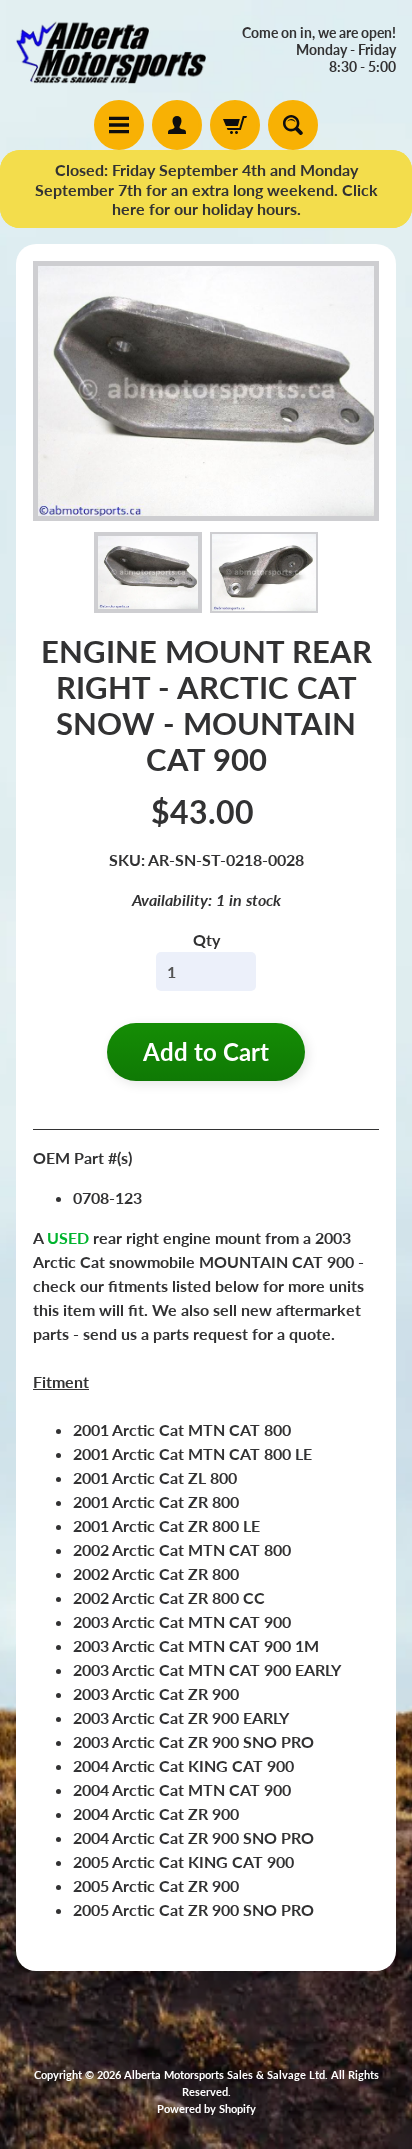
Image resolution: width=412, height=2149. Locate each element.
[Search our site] (293, 125)
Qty (206, 939)
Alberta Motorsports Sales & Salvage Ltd (224, 2074)
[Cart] (235, 125)
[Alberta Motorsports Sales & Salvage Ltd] (111, 50)
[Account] (177, 125)
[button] (148, 572)
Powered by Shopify (206, 2108)
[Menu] (119, 125)
